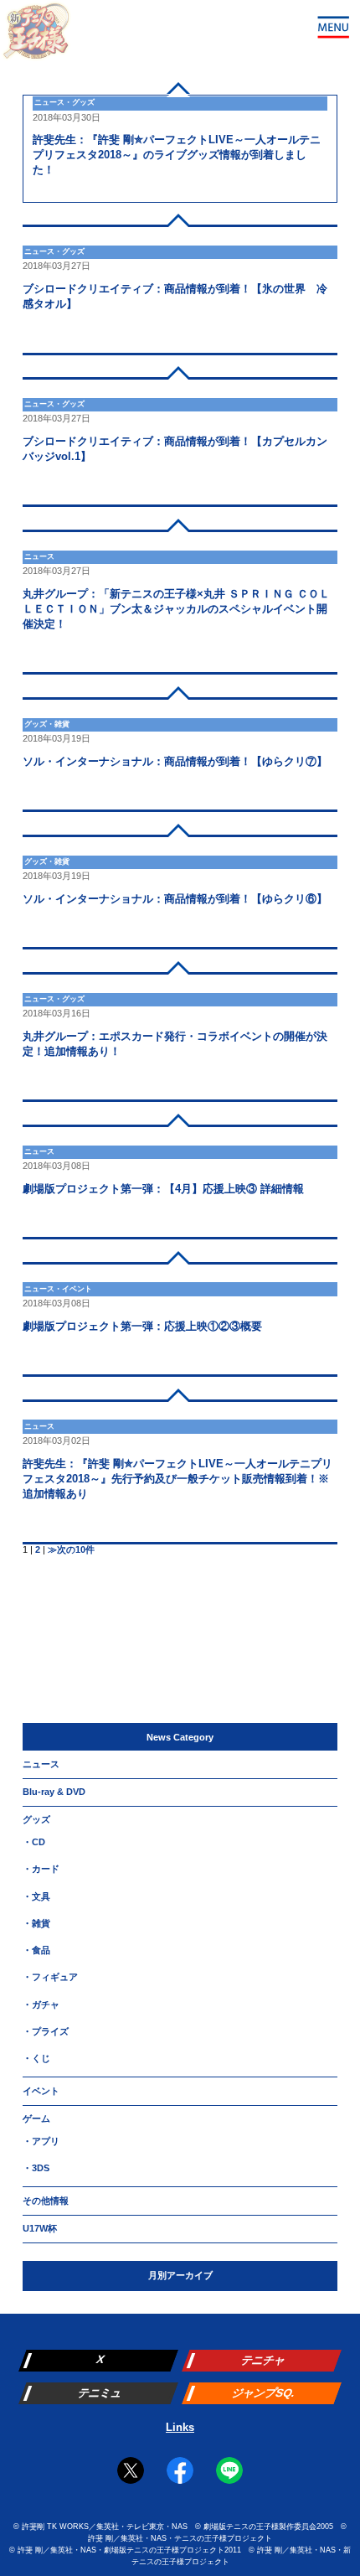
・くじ (36, 2058)
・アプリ (41, 2141)
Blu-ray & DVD (54, 1792)
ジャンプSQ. (263, 2393)
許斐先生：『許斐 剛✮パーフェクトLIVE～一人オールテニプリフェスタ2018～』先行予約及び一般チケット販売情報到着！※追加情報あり (177, 1479)
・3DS (36, 2168)
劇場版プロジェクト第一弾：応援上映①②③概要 (142, 1326)
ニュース (41, 1764)
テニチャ (263, 2360)
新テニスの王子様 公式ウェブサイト (36, 36)
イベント (41, 2091)
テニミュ (100, 2393)
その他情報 (46, 2201)
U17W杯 (40, 2228)
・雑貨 (36, 1923)
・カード (41, 1869)
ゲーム (36, 2118)
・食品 (36, 1950)
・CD (34, 1842)
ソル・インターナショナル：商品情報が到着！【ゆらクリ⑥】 (175, 899)
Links (180, 2427)
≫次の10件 (71, 1549)
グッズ (36, 1819)
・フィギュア (50, 1977)
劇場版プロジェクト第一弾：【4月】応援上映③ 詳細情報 (163, 1189)
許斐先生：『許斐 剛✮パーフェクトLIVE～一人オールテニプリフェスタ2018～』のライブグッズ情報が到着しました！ (177, 155)
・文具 (36, 1896)
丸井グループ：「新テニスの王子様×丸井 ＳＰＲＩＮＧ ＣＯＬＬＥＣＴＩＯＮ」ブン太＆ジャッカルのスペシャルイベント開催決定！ (176, 609)
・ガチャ (41, 2004)
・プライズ (46, 2031)
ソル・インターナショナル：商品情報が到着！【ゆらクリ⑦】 (175, 761)
